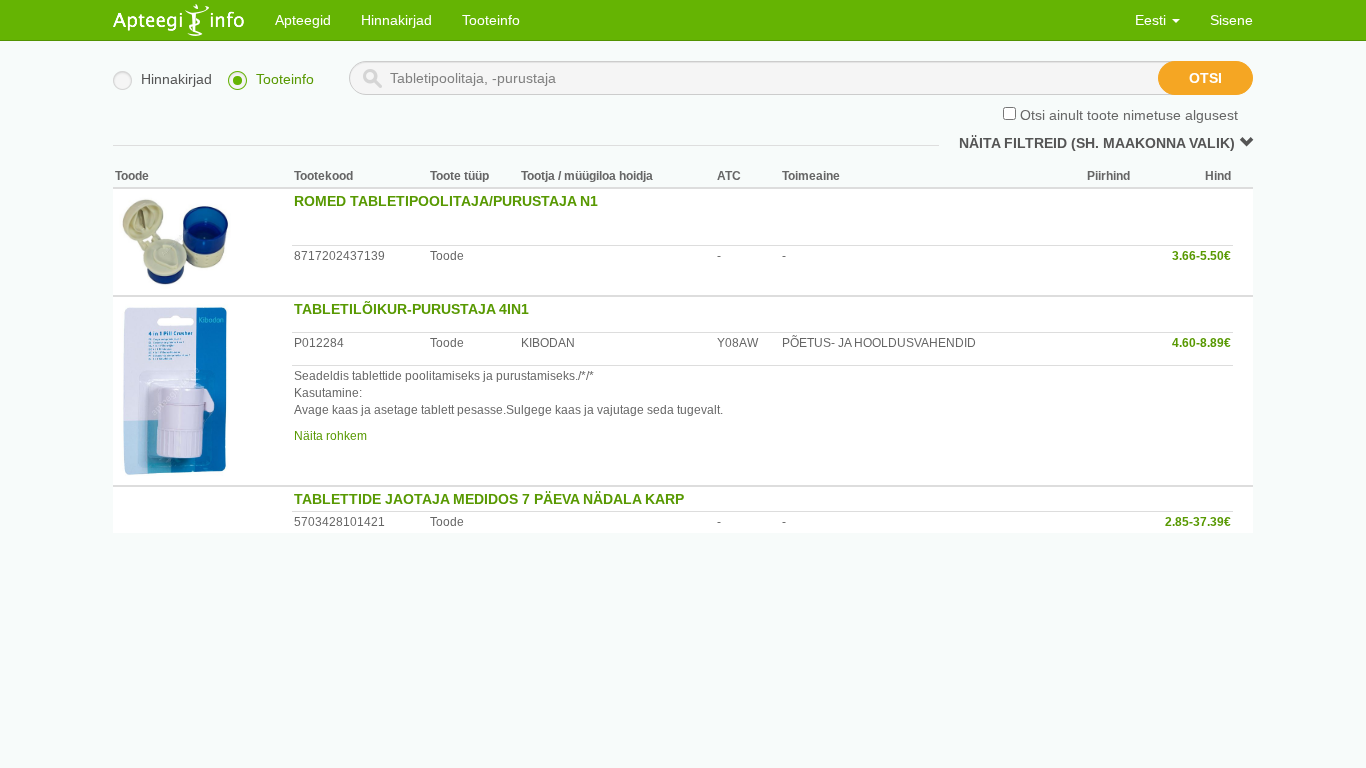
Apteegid (303, 20)
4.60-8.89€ (1201, 343)
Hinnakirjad (396, 20)
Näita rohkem (330, 436)
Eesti (1152, 20)
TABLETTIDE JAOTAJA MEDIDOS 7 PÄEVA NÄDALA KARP (489, 499)
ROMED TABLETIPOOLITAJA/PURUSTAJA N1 (446, 201)
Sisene (1231, 20)
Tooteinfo (491, 20)
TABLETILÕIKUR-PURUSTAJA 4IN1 (411, 309)
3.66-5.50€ (1201, 256)
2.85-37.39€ (1198, 522)
